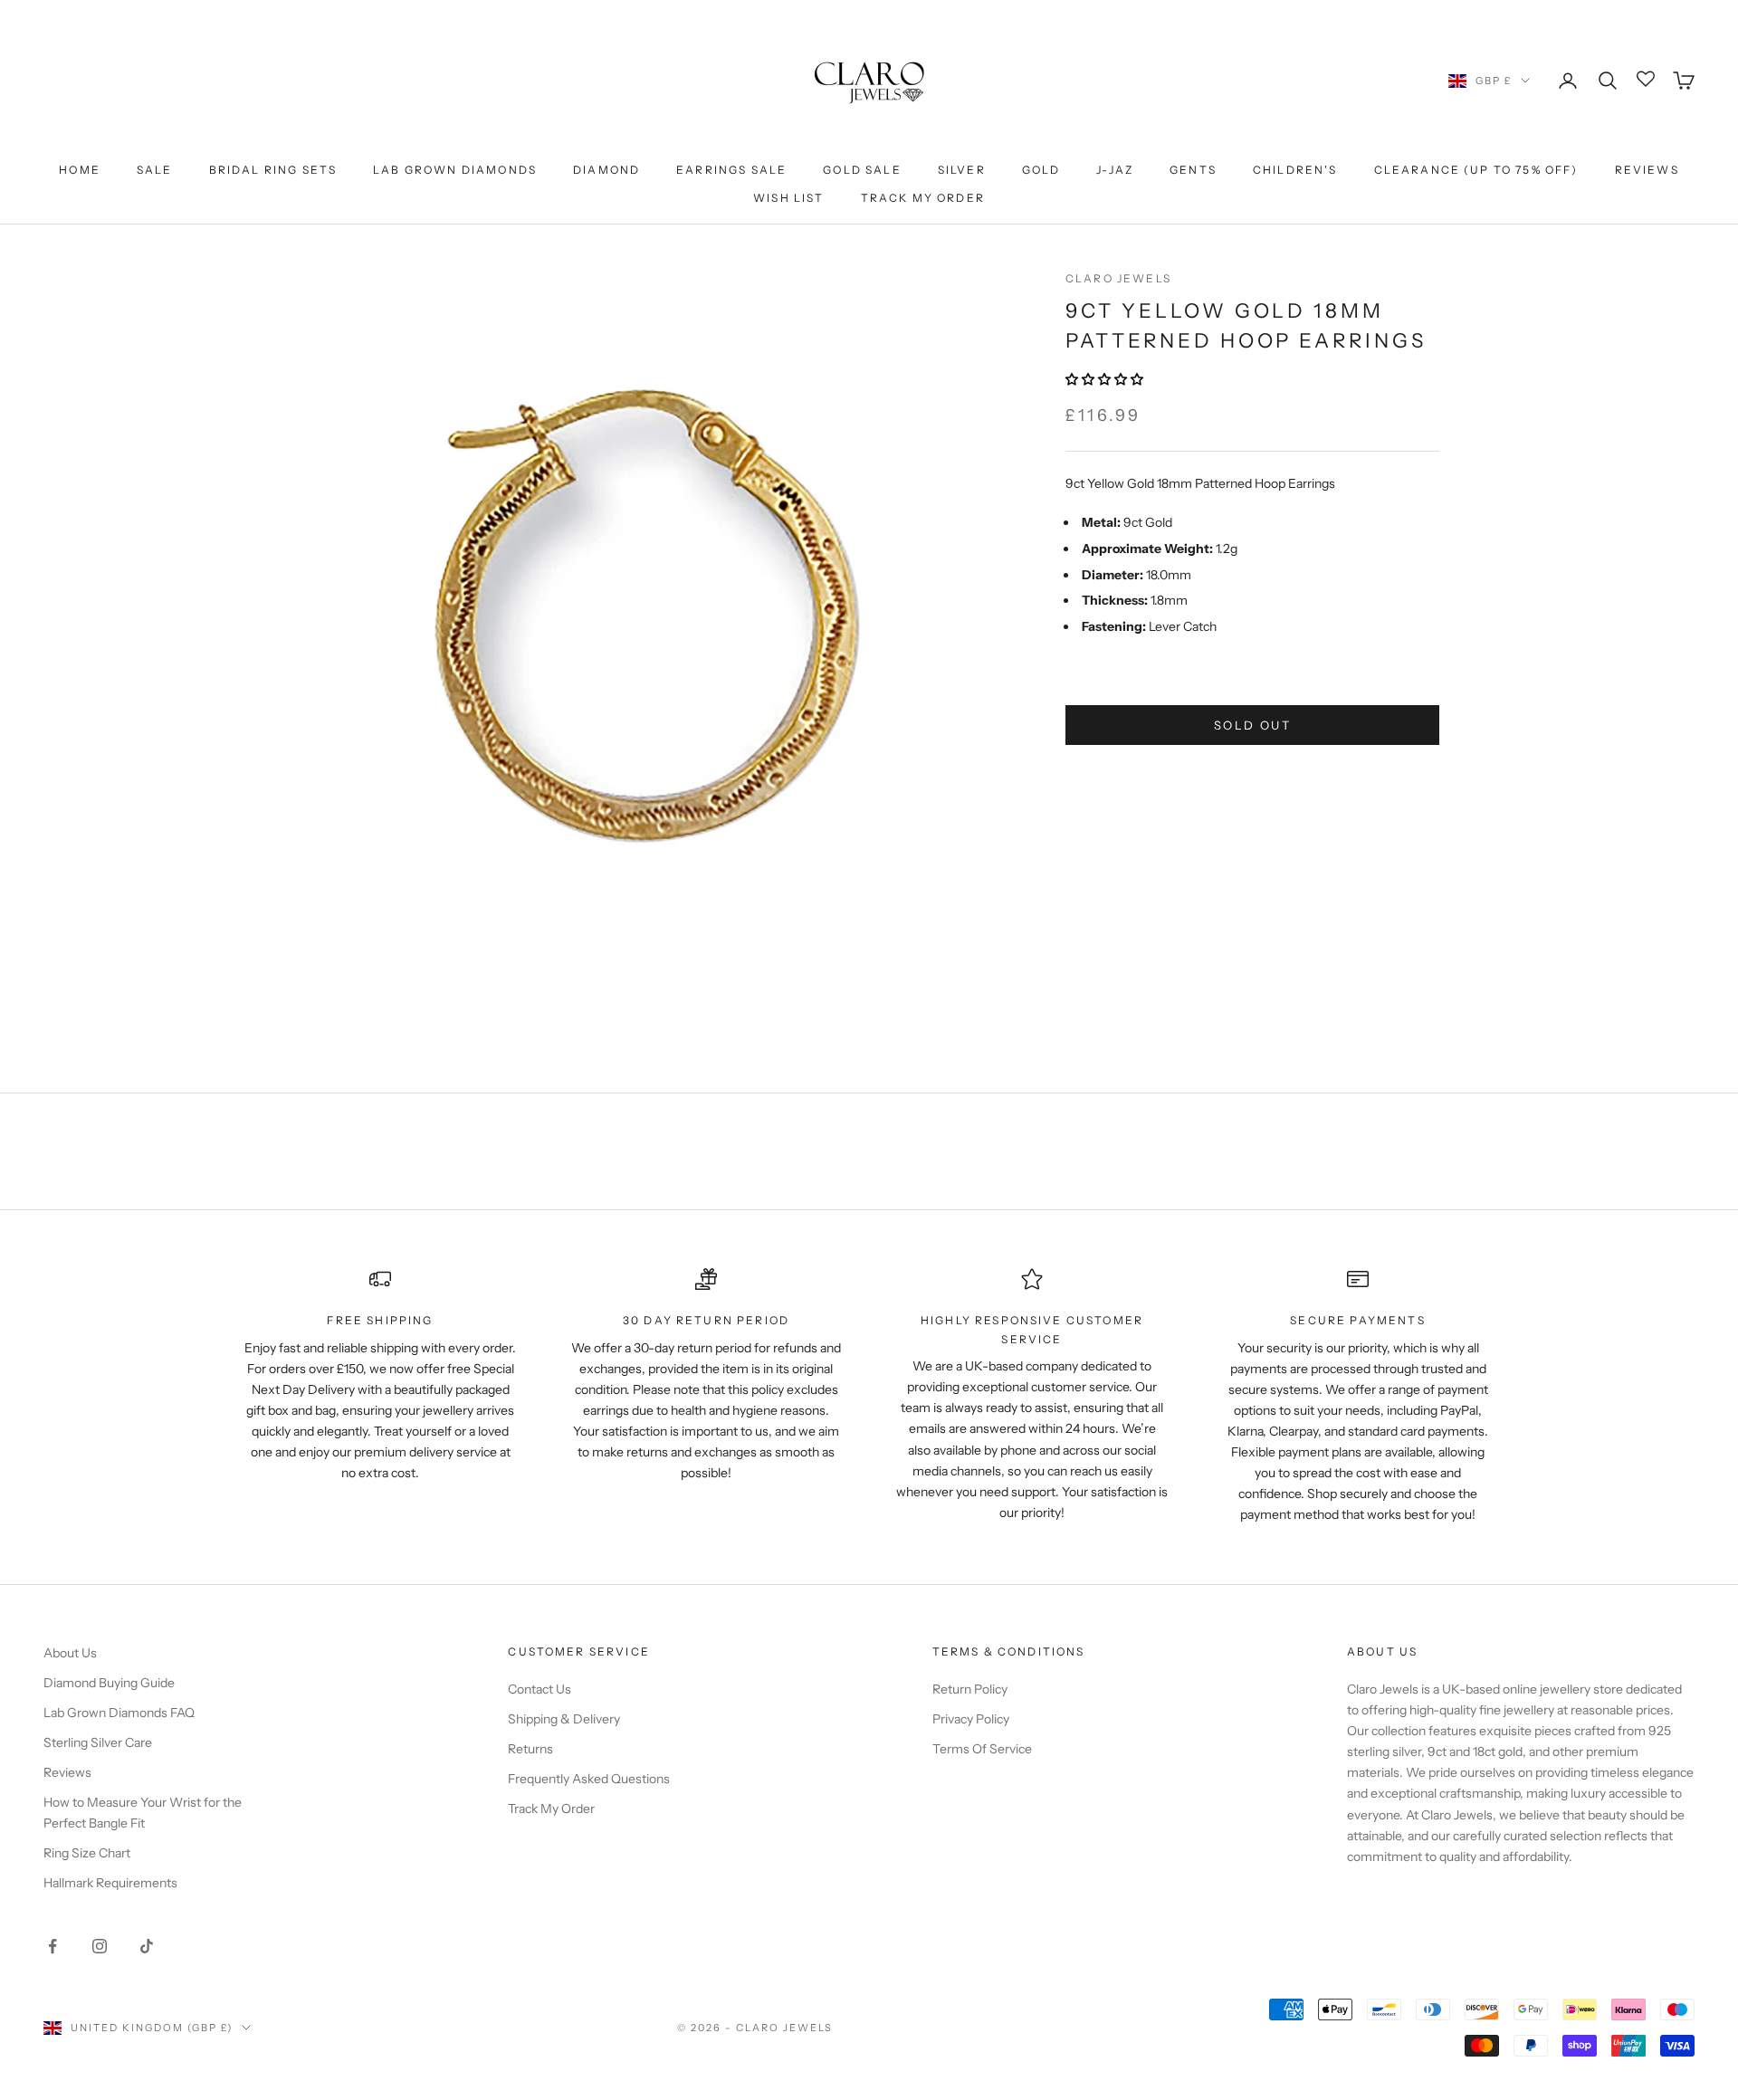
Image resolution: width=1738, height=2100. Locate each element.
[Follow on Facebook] (53, 1946)
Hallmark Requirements (110, 1883)
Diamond (606, 170)
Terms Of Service (982, 1749)
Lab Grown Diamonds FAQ (119, 1713)
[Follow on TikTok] (147, 1946)
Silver (962, 170)
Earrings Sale (731, 170)
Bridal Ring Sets (273, 170)
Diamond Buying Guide (109, 1683)
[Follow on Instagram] (100, 1946)
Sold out (1252, 725)
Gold (1041, 170)
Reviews (1647, 170)
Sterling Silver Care (98, 1742)
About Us (70, 1653)
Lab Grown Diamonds (455, 170)
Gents (1193, 170)
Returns (530, 1749)
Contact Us (540, 1689)
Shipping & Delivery (564, 1719)
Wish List (788, 198)
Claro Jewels (1118, 278)
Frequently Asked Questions (589, 1779)
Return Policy (970, 1689)
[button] (1106, 379)
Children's (1295, 170)
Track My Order (923, 198)
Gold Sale (862, 170)
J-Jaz (1115, 170)
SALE (155, 170)
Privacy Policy (971, 1719)
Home (80, 170)
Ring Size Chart (87, 1853)
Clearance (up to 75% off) (1476, 170)
